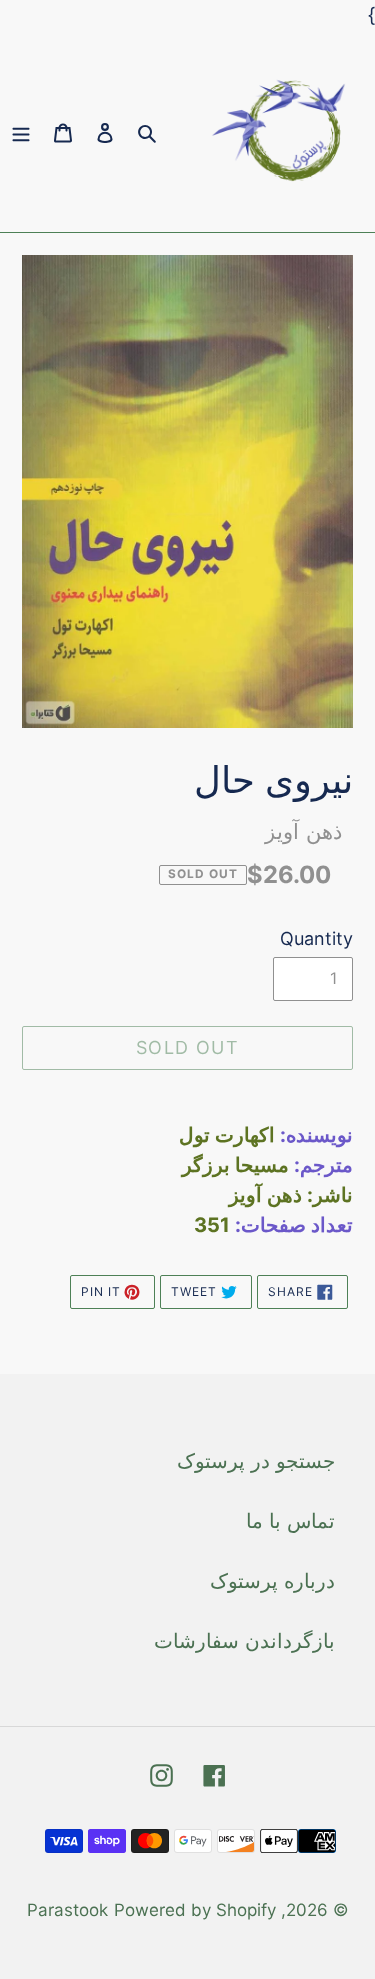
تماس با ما (290, 1521)
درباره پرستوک (272, 1581)
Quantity (316, 938)
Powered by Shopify (195, 1910)
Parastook (67, 1910)
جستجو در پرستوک (256, 1461)
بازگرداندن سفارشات (244, 1641)
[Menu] (21, 131)
